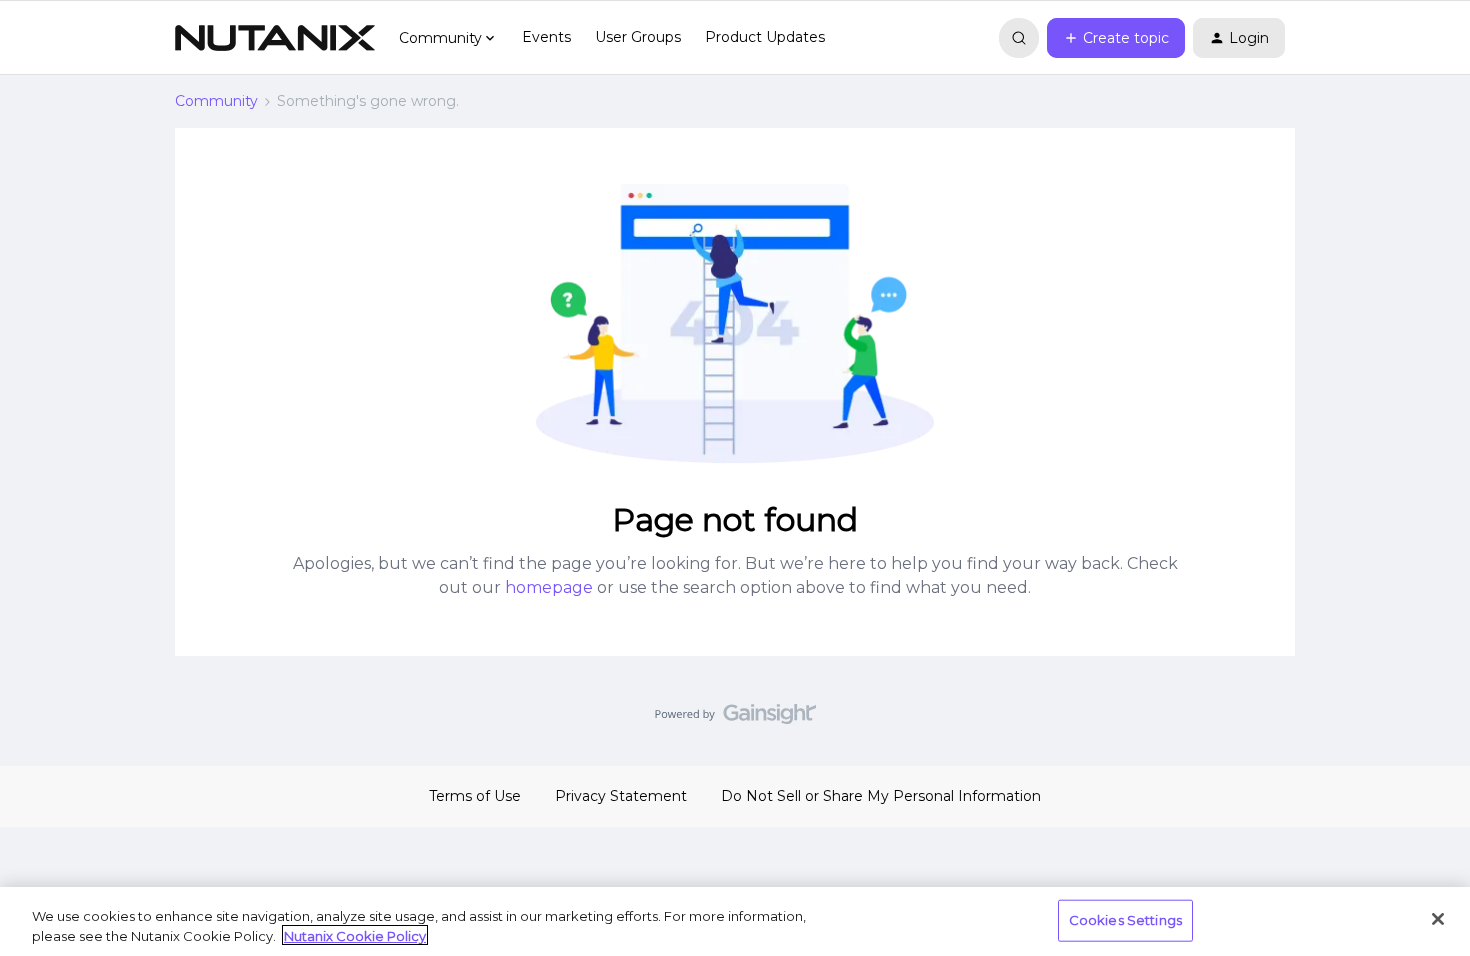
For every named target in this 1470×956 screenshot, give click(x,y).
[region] (735, 921)
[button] (1116, 38)
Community (216, 101)
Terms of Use (475, 796)
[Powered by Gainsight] (735, 719)
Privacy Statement (621, 796)
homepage (549, 587)
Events (546, 37)
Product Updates (765, 37)
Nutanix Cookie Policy (355, 935)
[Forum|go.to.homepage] (275, 38)
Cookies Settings (1125, 920)
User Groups (638, 37)
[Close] (1438, 919)
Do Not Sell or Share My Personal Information (881, 796)
